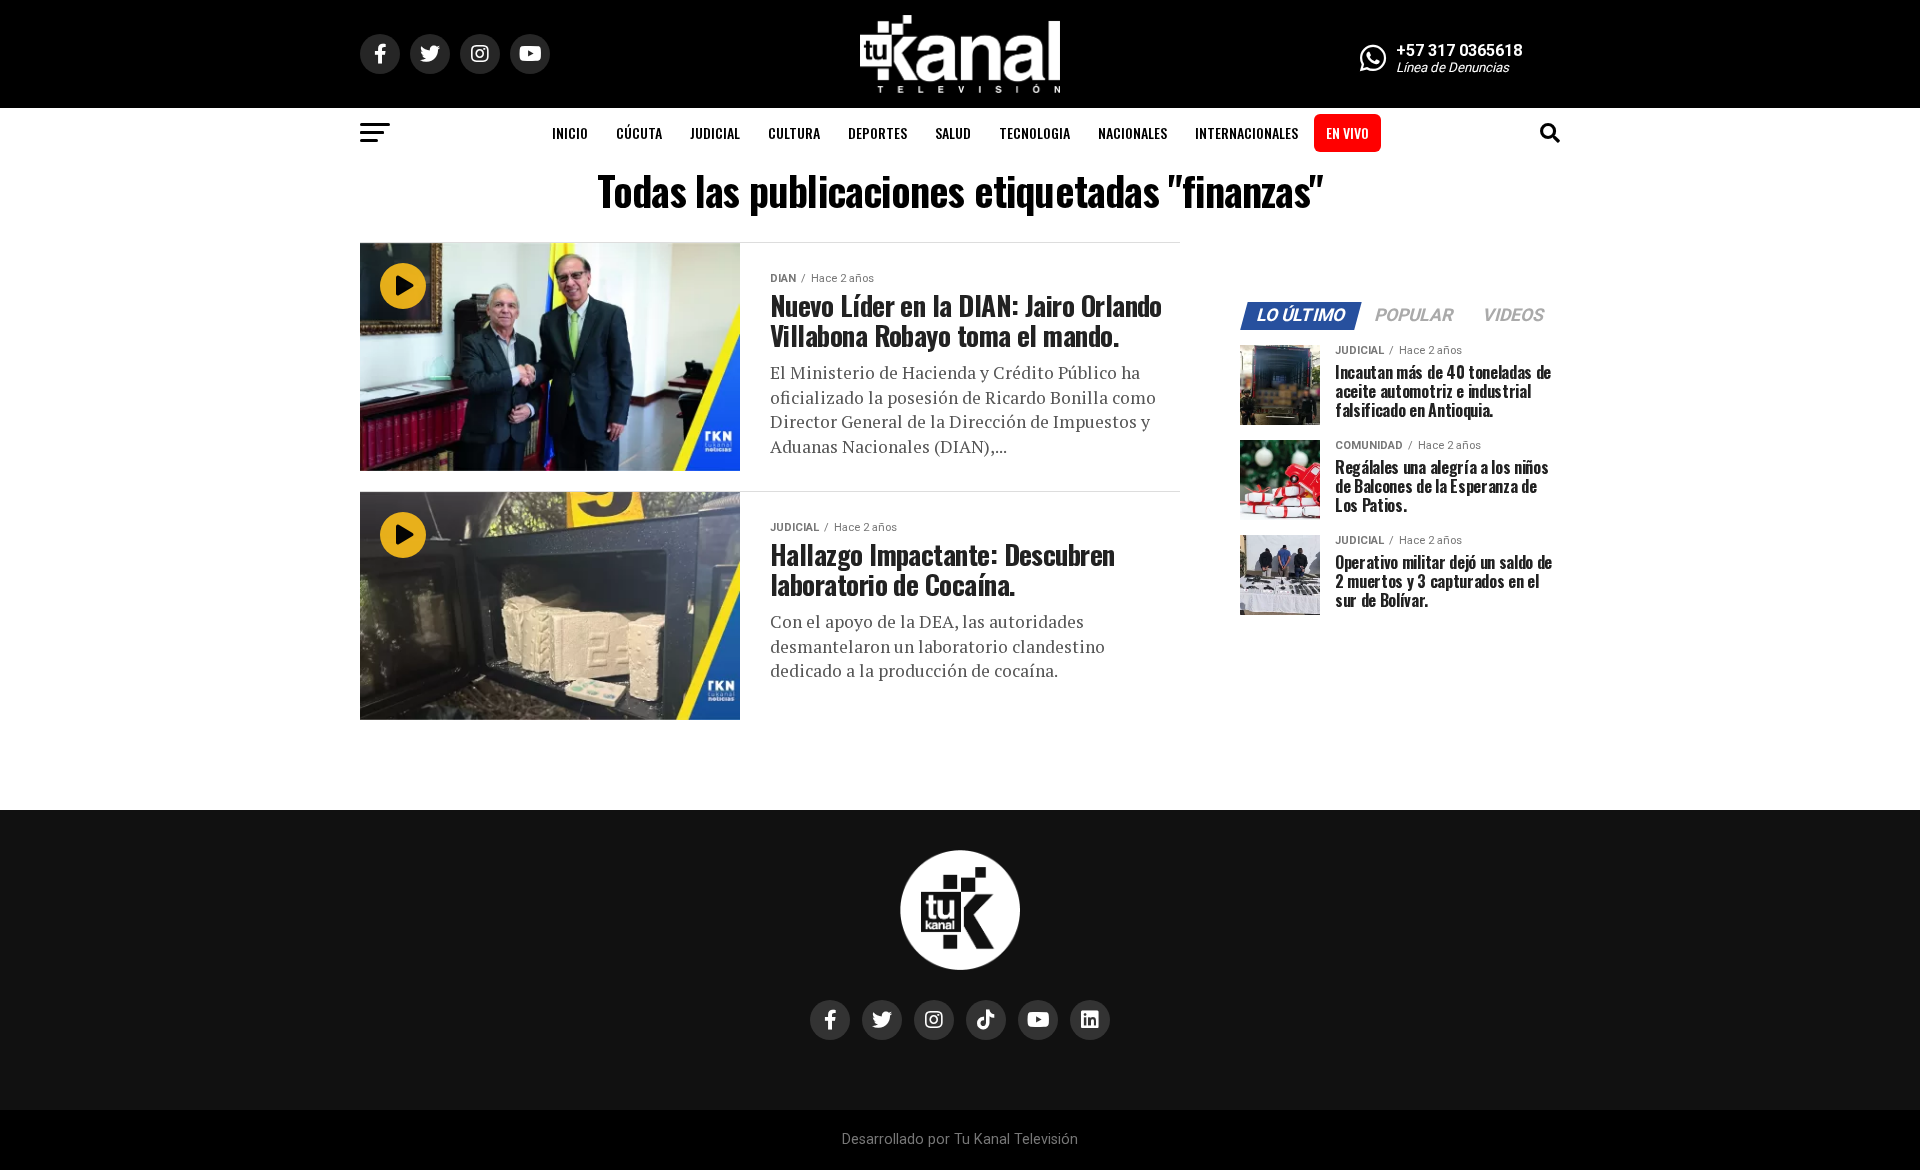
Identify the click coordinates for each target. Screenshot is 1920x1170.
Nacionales (1132, 132)
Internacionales (1246, 132)
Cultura (794, 132)
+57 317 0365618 (1459, 50)
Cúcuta (639, 132)
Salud (953, 132)
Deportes (877, 132)
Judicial (715, 132)
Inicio (570, 132)
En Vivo (1347, 132)
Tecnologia (1034, 132)
